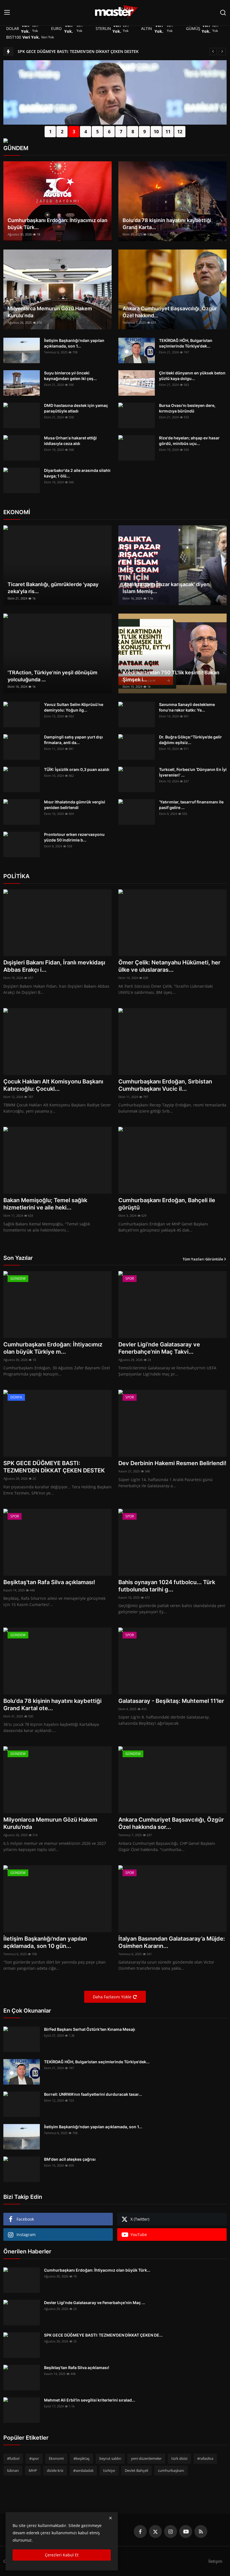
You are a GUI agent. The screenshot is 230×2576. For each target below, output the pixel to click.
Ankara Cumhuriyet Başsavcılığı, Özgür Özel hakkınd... (170, 312)
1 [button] (50, 132)
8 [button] (133, 132)
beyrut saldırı (110, 2458)
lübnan (13, 2470)
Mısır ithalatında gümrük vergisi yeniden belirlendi (75, 805)
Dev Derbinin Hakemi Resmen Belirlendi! (172, 1463)
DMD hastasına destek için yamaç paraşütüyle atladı (76, 408)
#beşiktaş (81, 2458)
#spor (34, 2458)
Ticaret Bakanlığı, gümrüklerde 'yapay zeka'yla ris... (53, 588)
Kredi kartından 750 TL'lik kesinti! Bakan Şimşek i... (171, 676)
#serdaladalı (83, 2470)
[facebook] (140, 2531)
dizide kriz (55, 2470)
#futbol (13, 2458)
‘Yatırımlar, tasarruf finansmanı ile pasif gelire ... (191, 805)
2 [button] (62, 132)
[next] (222, 52)
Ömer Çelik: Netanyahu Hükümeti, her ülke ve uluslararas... (169, 966)
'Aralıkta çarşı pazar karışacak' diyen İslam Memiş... (166, 588)
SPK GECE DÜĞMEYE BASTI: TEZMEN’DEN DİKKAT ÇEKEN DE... (103, 2335)
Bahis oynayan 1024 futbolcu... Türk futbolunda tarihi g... (167, 1586)
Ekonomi (56, 2458)
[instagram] (171, 2531)
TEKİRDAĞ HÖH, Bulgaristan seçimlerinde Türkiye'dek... (186, 343)
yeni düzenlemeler (146, 2458)
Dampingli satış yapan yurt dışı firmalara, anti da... (73, 740)
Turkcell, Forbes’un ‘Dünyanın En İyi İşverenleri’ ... (193, 772)
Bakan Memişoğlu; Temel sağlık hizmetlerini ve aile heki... (45, 1204)
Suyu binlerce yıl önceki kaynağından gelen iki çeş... (70, 376)
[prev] (213, 52)
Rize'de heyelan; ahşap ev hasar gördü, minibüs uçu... (189, 441)
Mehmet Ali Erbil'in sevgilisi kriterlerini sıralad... (90, 2400)
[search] (223, 13)
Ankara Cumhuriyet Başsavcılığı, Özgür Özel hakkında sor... (171, 1823)
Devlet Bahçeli (136, 2470)
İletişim (215, 2561)
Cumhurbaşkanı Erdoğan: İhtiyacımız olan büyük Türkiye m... (53, 1348)
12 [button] (180, 132)
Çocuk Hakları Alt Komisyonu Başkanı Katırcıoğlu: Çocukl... (53, 1085)
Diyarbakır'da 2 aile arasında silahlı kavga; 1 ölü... (77, 473)
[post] (115, 123)
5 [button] (97, 132)
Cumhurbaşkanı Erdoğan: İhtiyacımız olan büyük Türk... (58, 224)
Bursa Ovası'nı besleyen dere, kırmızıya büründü (187, 408)
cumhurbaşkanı (171, 2470)
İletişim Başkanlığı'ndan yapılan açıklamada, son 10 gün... (45, 1942)
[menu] (7, 13)
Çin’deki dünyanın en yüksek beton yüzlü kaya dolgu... (192, 376)
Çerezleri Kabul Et (62, 2555)
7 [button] (121, 132)
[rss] (201, 2531)
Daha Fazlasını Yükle (112, 1997)
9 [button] (145, 132)
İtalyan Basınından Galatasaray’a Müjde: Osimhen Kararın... (172, 1942)
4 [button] (86, 132)
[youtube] (186, 2531)
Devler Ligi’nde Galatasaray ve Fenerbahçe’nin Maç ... (95, 2303)
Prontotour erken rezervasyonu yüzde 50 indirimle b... (74, 837)
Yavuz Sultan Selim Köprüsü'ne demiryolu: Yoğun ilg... (74, 707)
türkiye (109, 2470)
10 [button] (156, 132)
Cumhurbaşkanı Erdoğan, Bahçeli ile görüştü (167, 1204)
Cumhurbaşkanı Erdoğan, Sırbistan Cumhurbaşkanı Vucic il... (165, 1085)
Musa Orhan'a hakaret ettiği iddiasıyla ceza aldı (70, 441)
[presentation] (8, 106)
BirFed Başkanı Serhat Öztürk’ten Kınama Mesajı (90, 2029)
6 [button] (109, 132)
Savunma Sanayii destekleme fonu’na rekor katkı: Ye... (187, 707)
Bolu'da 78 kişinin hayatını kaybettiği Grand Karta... (167, 224)
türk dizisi (179, 2458)
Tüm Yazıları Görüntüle (203, 1259)
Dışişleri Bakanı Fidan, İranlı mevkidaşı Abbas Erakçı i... (54, 966)
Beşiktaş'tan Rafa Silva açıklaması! (49, 1582)
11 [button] (168, 132)
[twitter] (155, 2531)
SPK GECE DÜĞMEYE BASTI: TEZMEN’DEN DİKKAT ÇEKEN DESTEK (78, 51)
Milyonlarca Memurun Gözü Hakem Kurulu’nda (50, 312)
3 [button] (74, 132)
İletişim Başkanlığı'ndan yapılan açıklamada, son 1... (74, 343)
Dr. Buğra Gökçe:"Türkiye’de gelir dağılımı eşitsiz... (190, 740)
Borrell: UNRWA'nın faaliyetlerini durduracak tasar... (93, 2094)
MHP (33, 2470)
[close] (111, 2518)
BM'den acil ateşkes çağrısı (70, 2159)
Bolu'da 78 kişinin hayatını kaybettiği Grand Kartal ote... (52, 1705)
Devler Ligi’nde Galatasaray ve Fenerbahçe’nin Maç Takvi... (159, 1348)
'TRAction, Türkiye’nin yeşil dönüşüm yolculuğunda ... (52, 676)
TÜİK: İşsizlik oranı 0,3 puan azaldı (77, 769)
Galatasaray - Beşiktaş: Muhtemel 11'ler (171, 1701)
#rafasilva (205, 2458)
